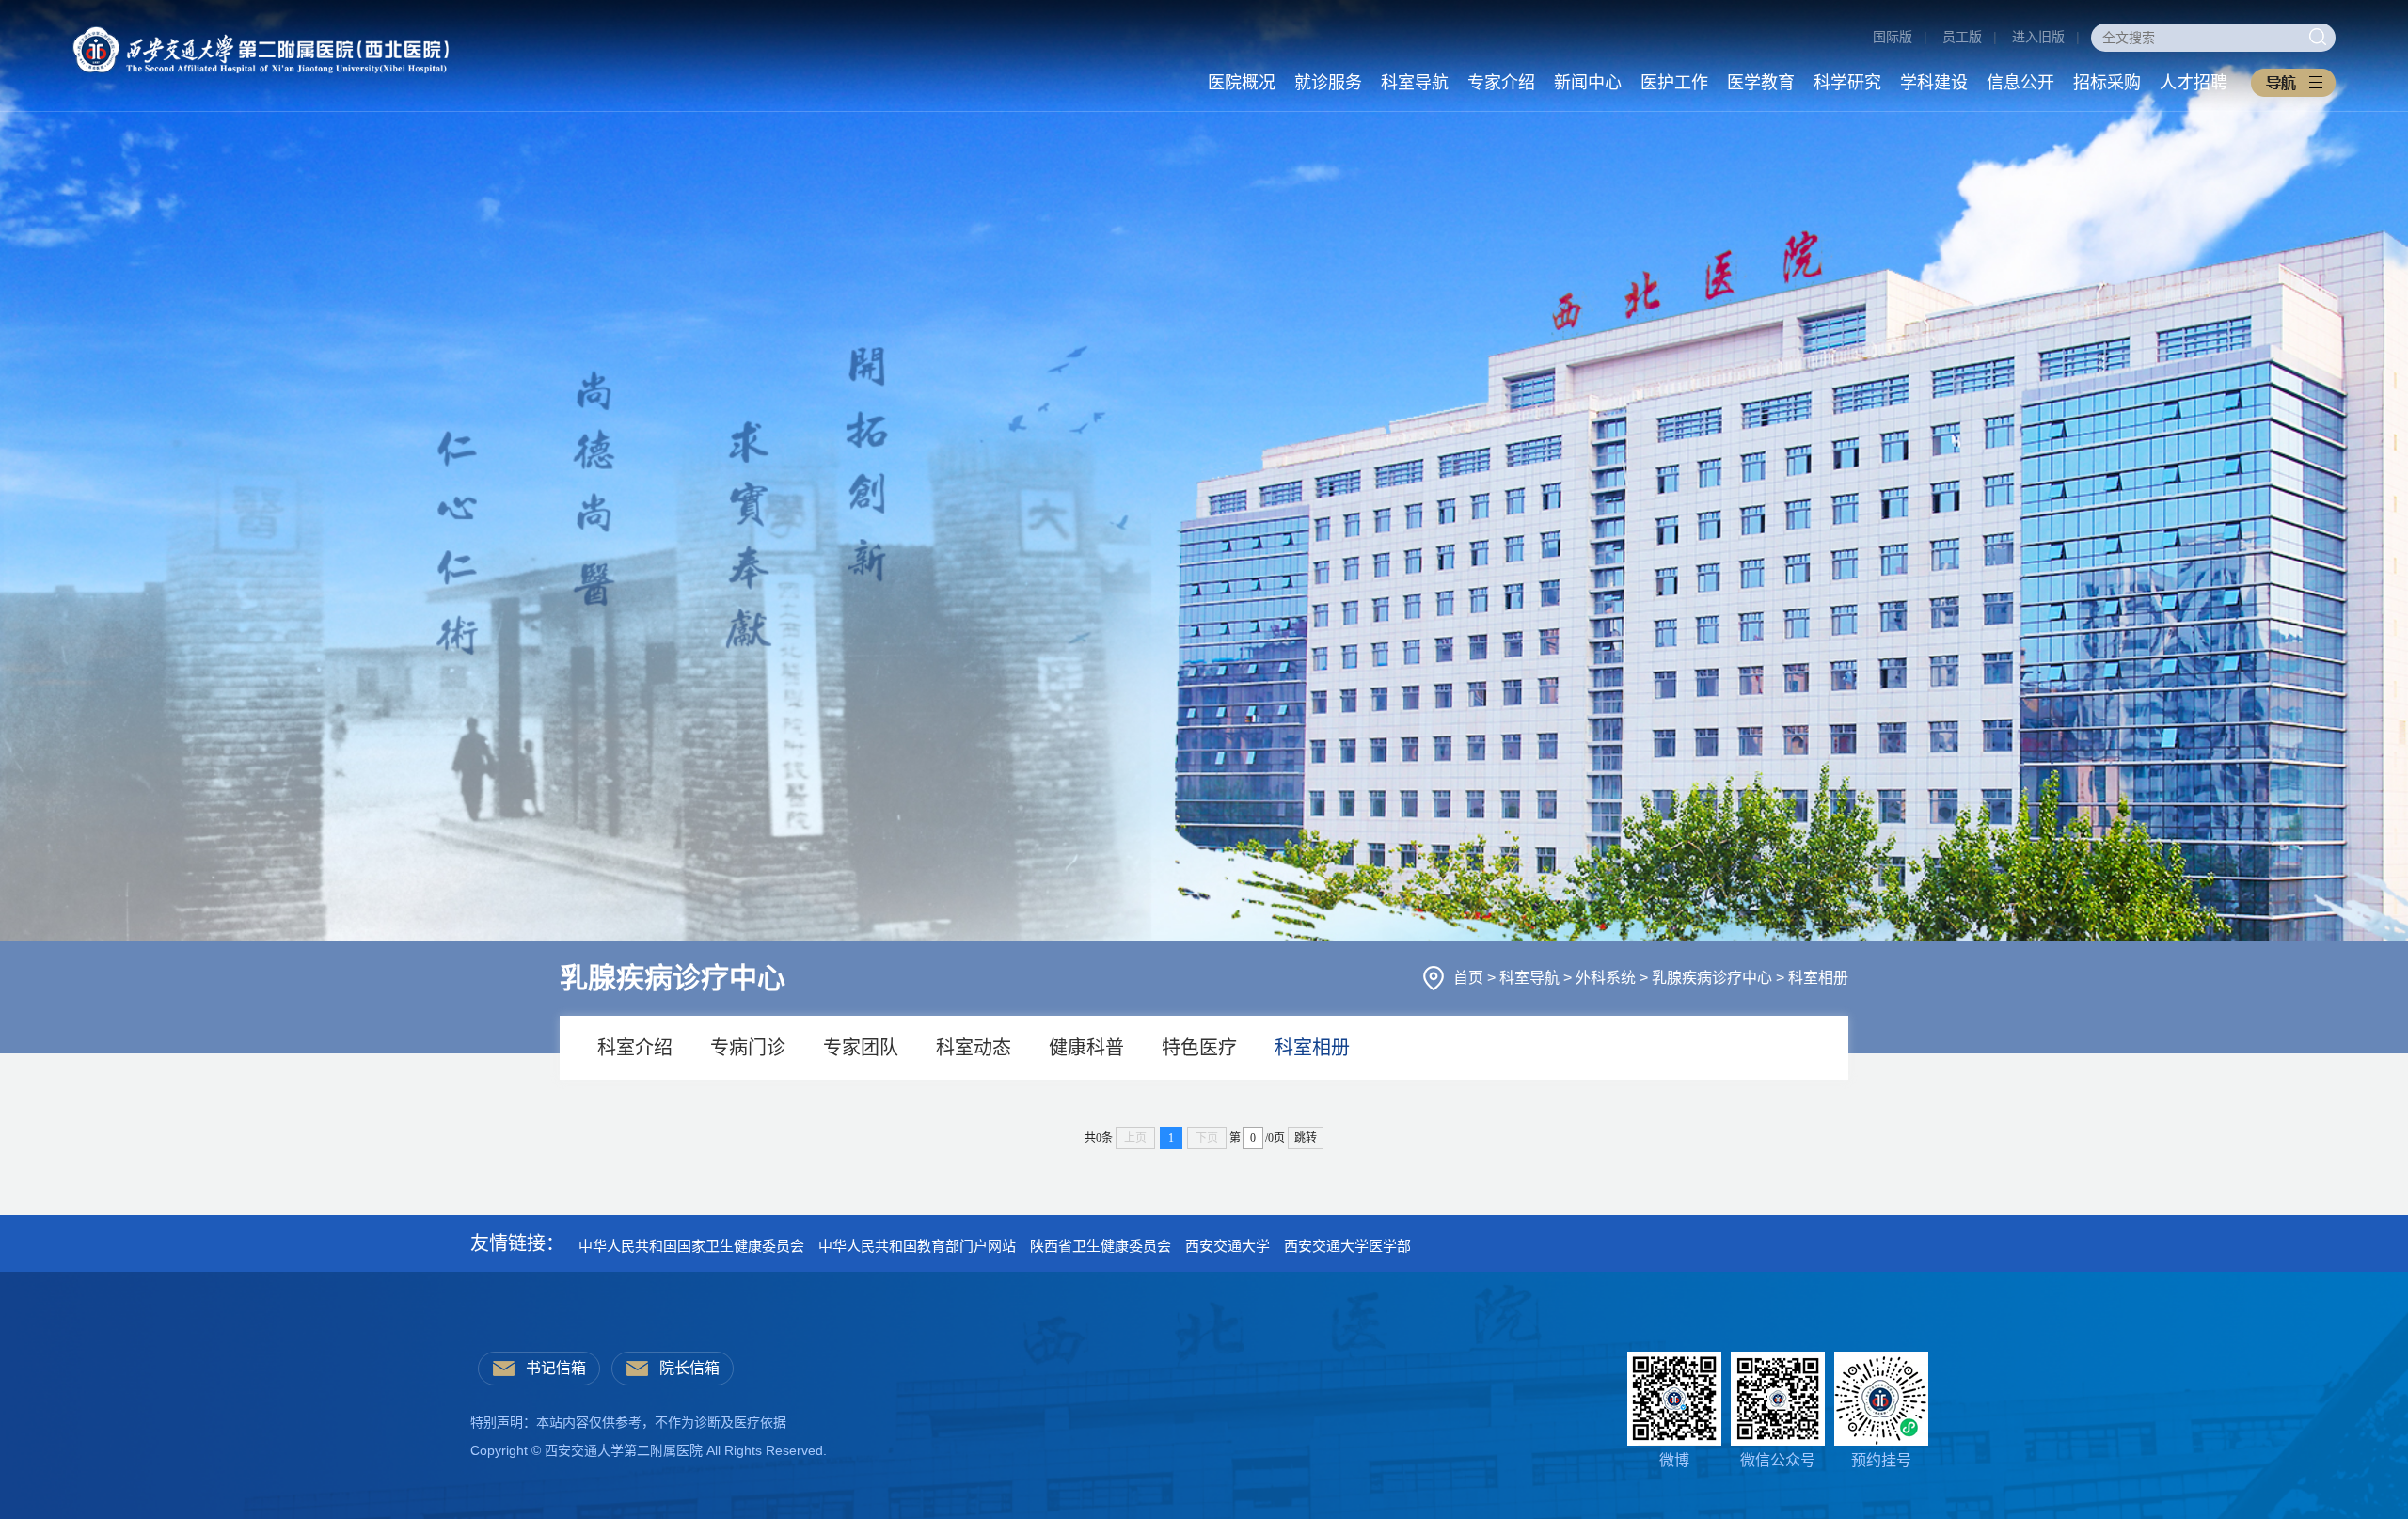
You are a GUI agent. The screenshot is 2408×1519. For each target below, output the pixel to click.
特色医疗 (1199, 1048)
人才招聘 (2194, 83)
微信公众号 (1778, 1460)
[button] (2293, 83)
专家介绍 (1501, 83)
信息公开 (2020, 83)
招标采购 (2107, 83)
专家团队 (861, 1048)
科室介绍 (635, 1048)
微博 (1674, 1460)
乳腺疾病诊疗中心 (1714, 978)
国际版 (1893, 37)
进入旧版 (2038, 37)
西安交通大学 (1228, 1246)
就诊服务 (1328, 83)
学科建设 (1934, 83)
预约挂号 (1881, 1460)
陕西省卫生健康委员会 (1101, 1246)
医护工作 (1674, 83)
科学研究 (1847, 83)
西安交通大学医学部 (1347, 1246)
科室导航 (1415, 83)
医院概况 (1242, 83)
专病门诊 (748, 1048)
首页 (1470, 978)
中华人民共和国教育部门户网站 (917, 1246)
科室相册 (1818, 978)
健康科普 (1086, 1048)
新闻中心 (1588, 83)
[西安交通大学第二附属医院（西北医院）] (261, 36)
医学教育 (1761, 83)
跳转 (1306, 1138)
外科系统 (1608, 978)
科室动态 (974, 1048)
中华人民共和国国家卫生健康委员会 (691, 1246)
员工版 (1962, 37)
